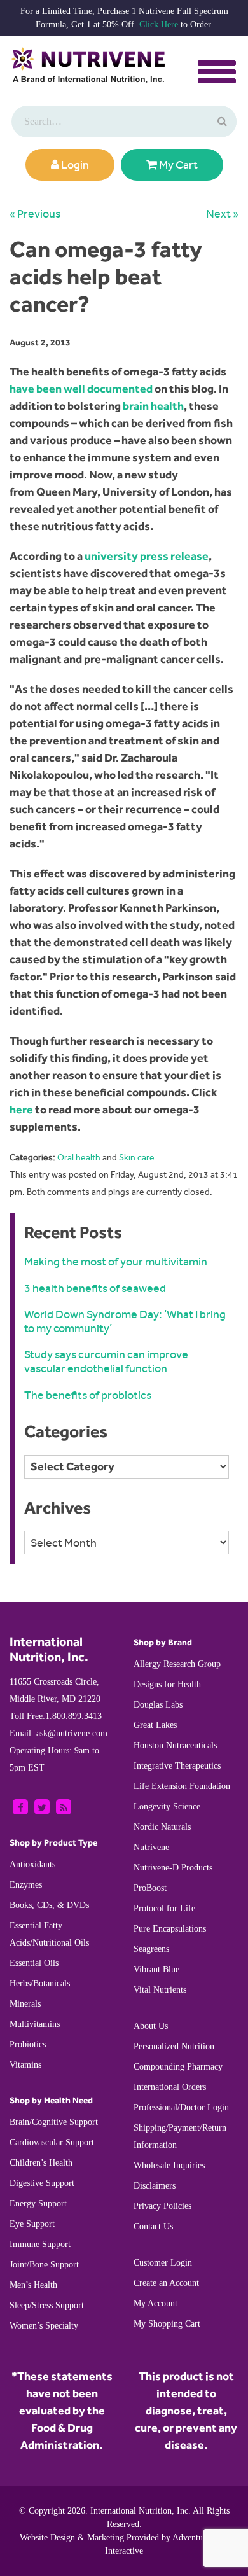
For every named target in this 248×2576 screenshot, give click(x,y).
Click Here (159, 24)
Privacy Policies (162, 2206)
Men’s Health (33, 2285)
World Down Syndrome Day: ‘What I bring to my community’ (125, 1321)
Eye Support (32, 2224)
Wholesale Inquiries (169, 2165)
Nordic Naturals (162, 1827)
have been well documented (81, 389)
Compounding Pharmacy (178, 2067)
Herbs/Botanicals (40, 1983)
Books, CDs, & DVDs (49, 1905)
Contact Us (153, 2226)
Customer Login (163, 2263)
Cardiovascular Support (52, 2142)
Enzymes (26, 1885)
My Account (155, 2303)
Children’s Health (41, 2163)
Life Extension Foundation (182, 1786)
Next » (222, 214)
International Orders (170, 2087)
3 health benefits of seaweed (95, 1288)
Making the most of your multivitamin (116, 1262)
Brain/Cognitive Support (54, 2122)
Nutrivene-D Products (173, 1868)
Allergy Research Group (177, 1664)
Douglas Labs (158, 1705)
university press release (147, 556)
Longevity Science (167, 1807)
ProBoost (150, 1888)
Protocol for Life (164, 1908)
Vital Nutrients (160, 1990)
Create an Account (166, 2283)
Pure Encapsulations (170, 1929)
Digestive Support (42, 2183)
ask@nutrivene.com (59, 1733)
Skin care (137, 1158)
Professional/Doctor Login (181, 2107)
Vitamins (25, 2065)
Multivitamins (35, 2024)
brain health (153, 406)
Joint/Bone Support (44, 2265)
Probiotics (28, 2044)
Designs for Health (167, 1684)
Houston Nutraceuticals (175, 1745)
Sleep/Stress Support (47, 2305)
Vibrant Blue (156, 1969)
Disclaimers (155, 2186)
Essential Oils (34, 1963)
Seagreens (151, 1949)
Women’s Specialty (44, 2326)
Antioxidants (32, 1864)
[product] (221, 122)
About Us (151, 2026)
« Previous (35, 214)
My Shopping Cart (167, 2324)
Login (74, 165)
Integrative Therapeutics (177, 1766)
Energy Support (38, 2204)
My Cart (177, 165)
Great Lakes (155, 1725)
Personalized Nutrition (174, 2046)
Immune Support (40, 2244)
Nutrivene (151, 1847)
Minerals (25, 2004)
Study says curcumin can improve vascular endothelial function (106, 1361)
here (21, 1110)
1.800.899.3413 (56, 1716)
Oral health (79, 1158)
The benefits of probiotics (88, 1395)
